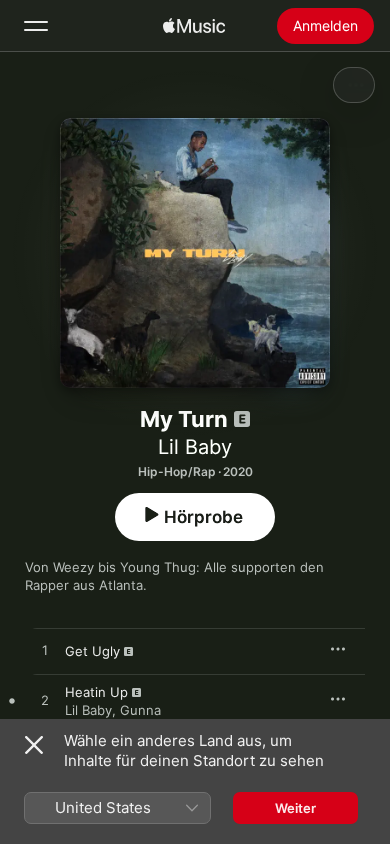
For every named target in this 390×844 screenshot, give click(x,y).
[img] (194, 26)
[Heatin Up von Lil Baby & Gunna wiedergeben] (45, 701)
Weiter (295, 808)
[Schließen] (34, 745)
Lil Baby (195, 447)
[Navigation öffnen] (36, 26)
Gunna (140, 710)
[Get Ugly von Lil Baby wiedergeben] (45, 651)
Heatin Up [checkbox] (96, 692)
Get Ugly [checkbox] (92, 651)
